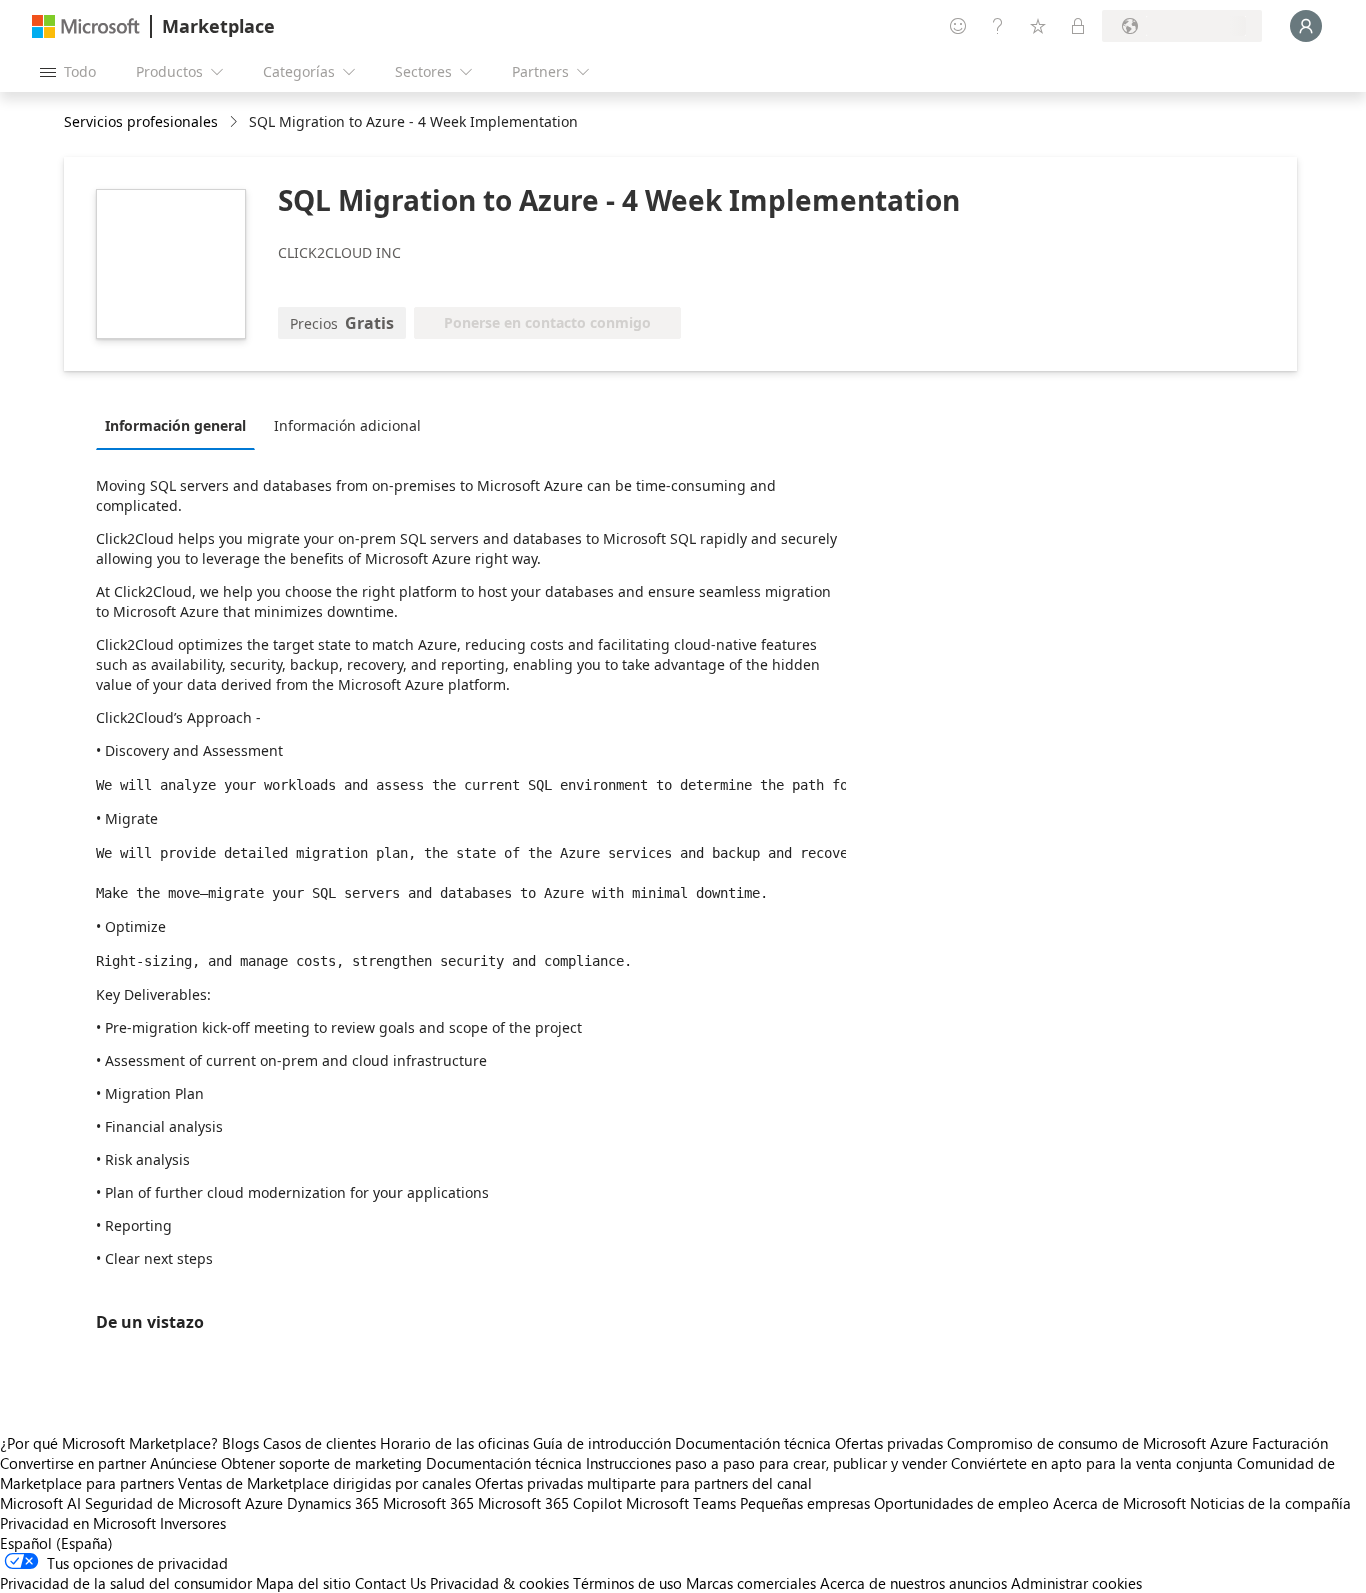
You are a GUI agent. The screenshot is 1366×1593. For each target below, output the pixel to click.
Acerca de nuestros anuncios (913, 1583)
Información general (175, 425)
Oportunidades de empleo (961, 1503)
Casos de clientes (319, 1443)
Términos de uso (627, 1583)
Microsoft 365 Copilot (550, 1503)
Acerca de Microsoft (1119, 1503)
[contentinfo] (235, 122)
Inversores (193, 1523)
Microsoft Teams (681, 1503)
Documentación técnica (753, 1443)
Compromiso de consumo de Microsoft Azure (1099, 1443)
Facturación (1290, 1443)
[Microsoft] (86, 26)
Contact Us (390, 1583)
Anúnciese (183, 1463)
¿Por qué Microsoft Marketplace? (109, 1443)
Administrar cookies (1076, 1583)
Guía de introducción (602, 1443)
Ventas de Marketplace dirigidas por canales (324, 1483)
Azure (264, 1503)
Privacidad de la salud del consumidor (126, 1583)
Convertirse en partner (73, 1463)
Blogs (240, 1443)
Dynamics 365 (333, 1503)
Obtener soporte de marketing (321, 1463)
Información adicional (347, 425)
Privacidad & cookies (499, 1583)
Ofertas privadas (889, 1443)
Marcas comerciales (751, 1583)
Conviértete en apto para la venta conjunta (1092, 1463)
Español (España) (56, 1543)
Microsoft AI (40, 1503)
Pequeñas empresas (805, 1503)
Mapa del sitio (303, 1583)
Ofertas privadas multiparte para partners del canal (643, 1483)
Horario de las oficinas (454, 1443)
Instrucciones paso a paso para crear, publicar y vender (766, 1463)
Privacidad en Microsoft (78, 1523)
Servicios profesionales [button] (141, 121)
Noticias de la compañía (1270, 1503)
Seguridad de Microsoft (163, 1503)
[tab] (180, 425)
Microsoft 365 (428, 1503)
